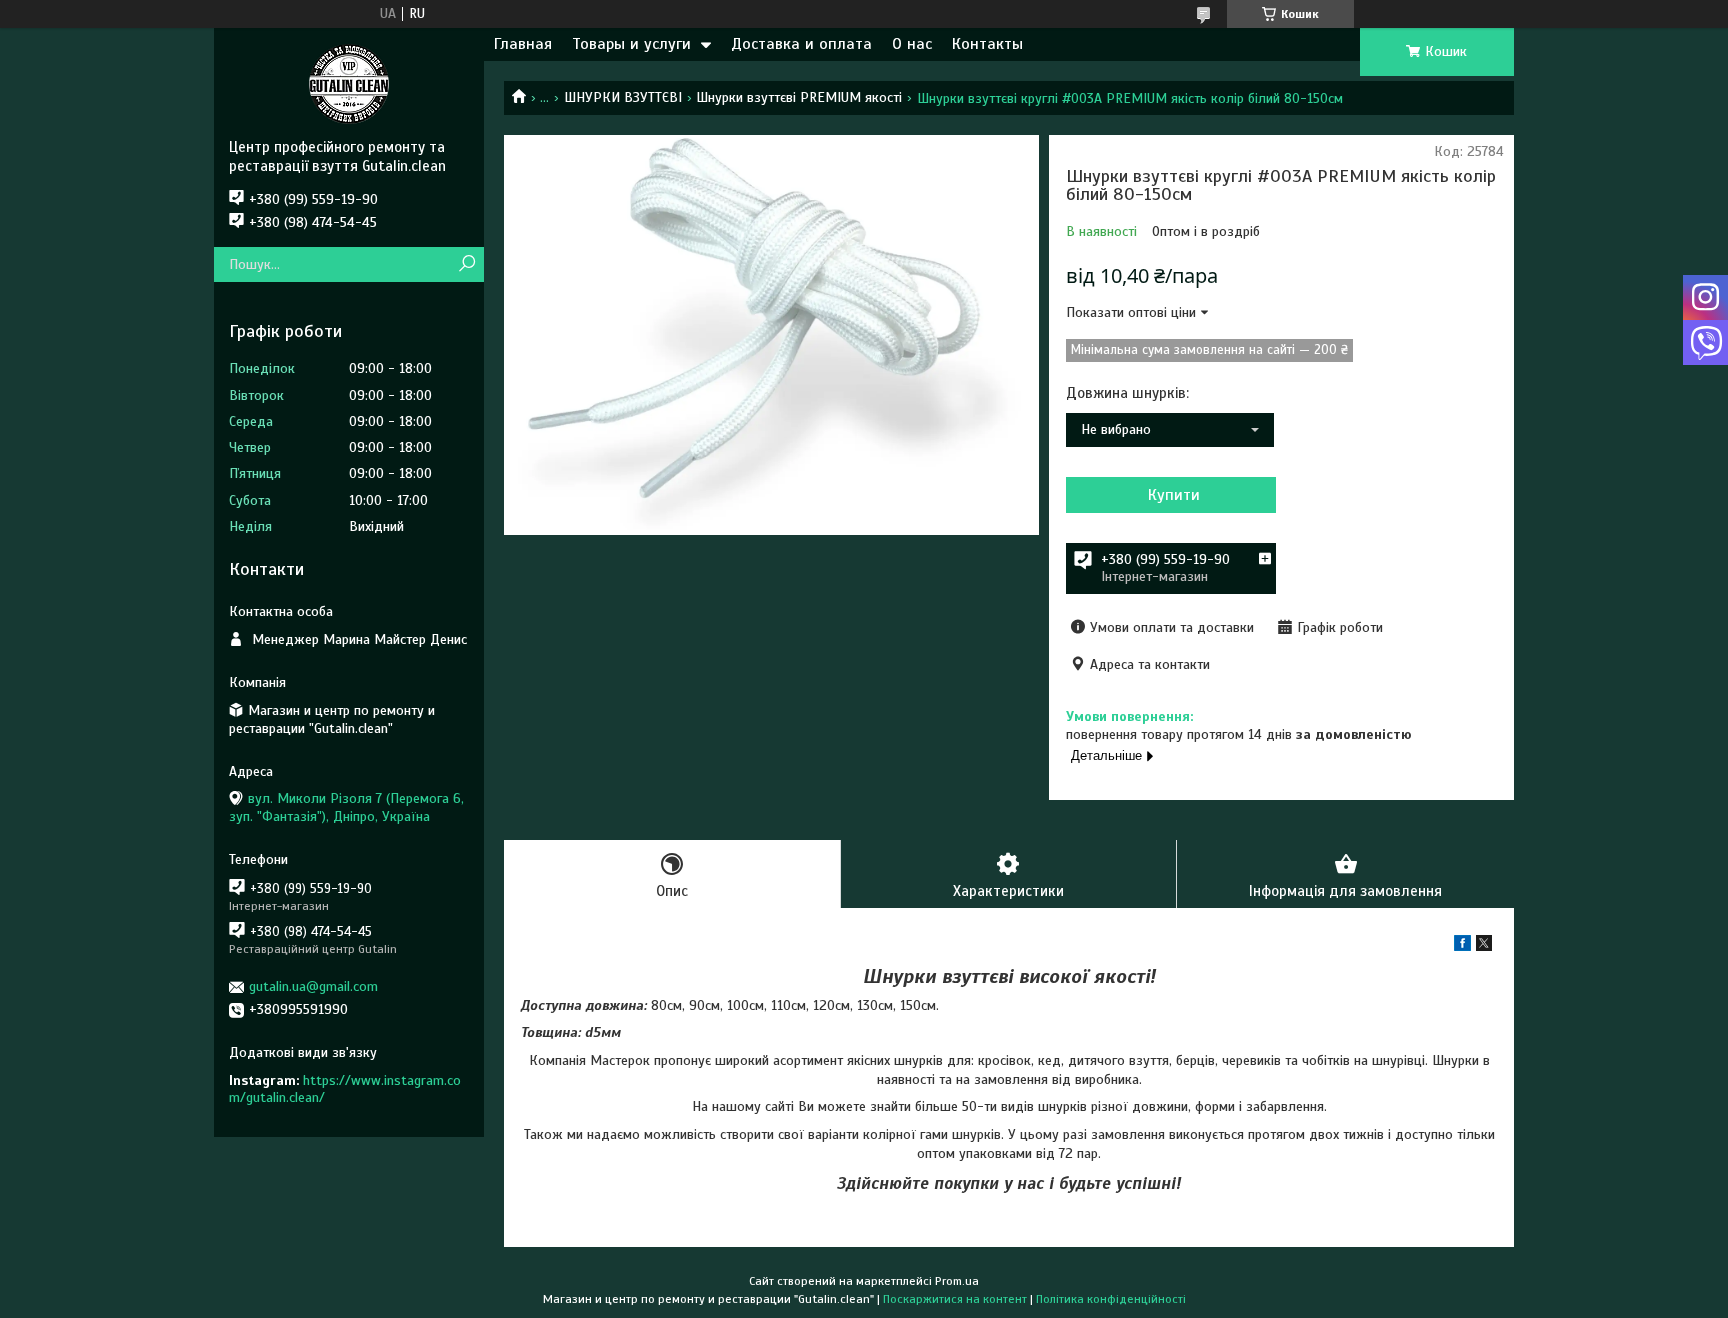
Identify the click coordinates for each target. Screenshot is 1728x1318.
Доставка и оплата (801, 44)
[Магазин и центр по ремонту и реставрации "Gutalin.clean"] (349, 83)
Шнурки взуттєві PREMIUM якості (799, 97)
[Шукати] (466, 264)
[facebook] (1462, 946)
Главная (523, 44)
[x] (1484, 946)
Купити (1174, 495)
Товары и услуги (631, 44)
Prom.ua (957, 1281)
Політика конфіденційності (1111, 1299)
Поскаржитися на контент (955, 1299)
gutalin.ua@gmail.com (313, 986)
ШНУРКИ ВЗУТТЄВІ (623, 97)
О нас (912, 44)
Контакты (987, 44)
